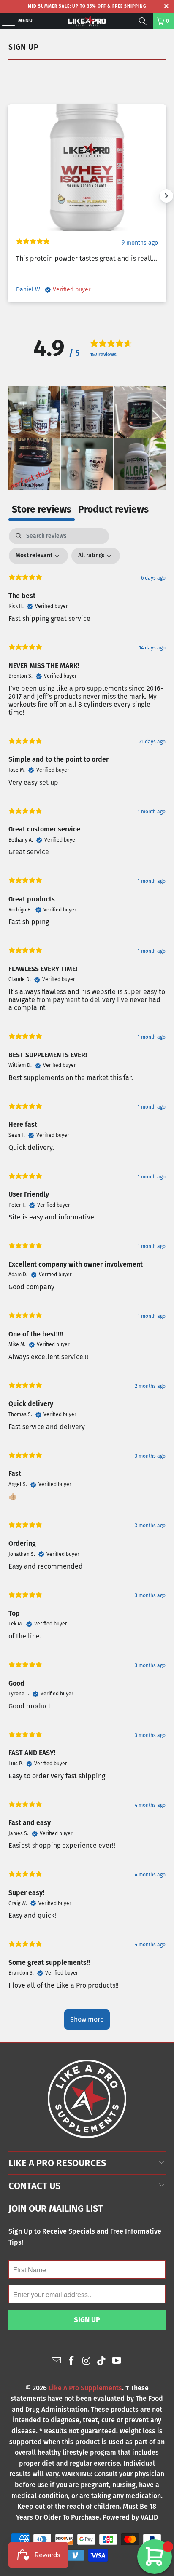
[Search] (143, 21)
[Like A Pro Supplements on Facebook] (71, 2361)
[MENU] (4, 21)
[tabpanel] (87, 1283)
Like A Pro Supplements (85, 2388)
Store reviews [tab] (42, 509)
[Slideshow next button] (166, 196)
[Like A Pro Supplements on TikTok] (102, 2361)
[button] (34, 412)
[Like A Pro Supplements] (87, 21)
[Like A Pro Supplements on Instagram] (87, 2361)
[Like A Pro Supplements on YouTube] (117, 2361)
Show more (87, 2019)
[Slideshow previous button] (8, 196)
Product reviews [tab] (113, 509)
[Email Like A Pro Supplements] (57, 2361)
